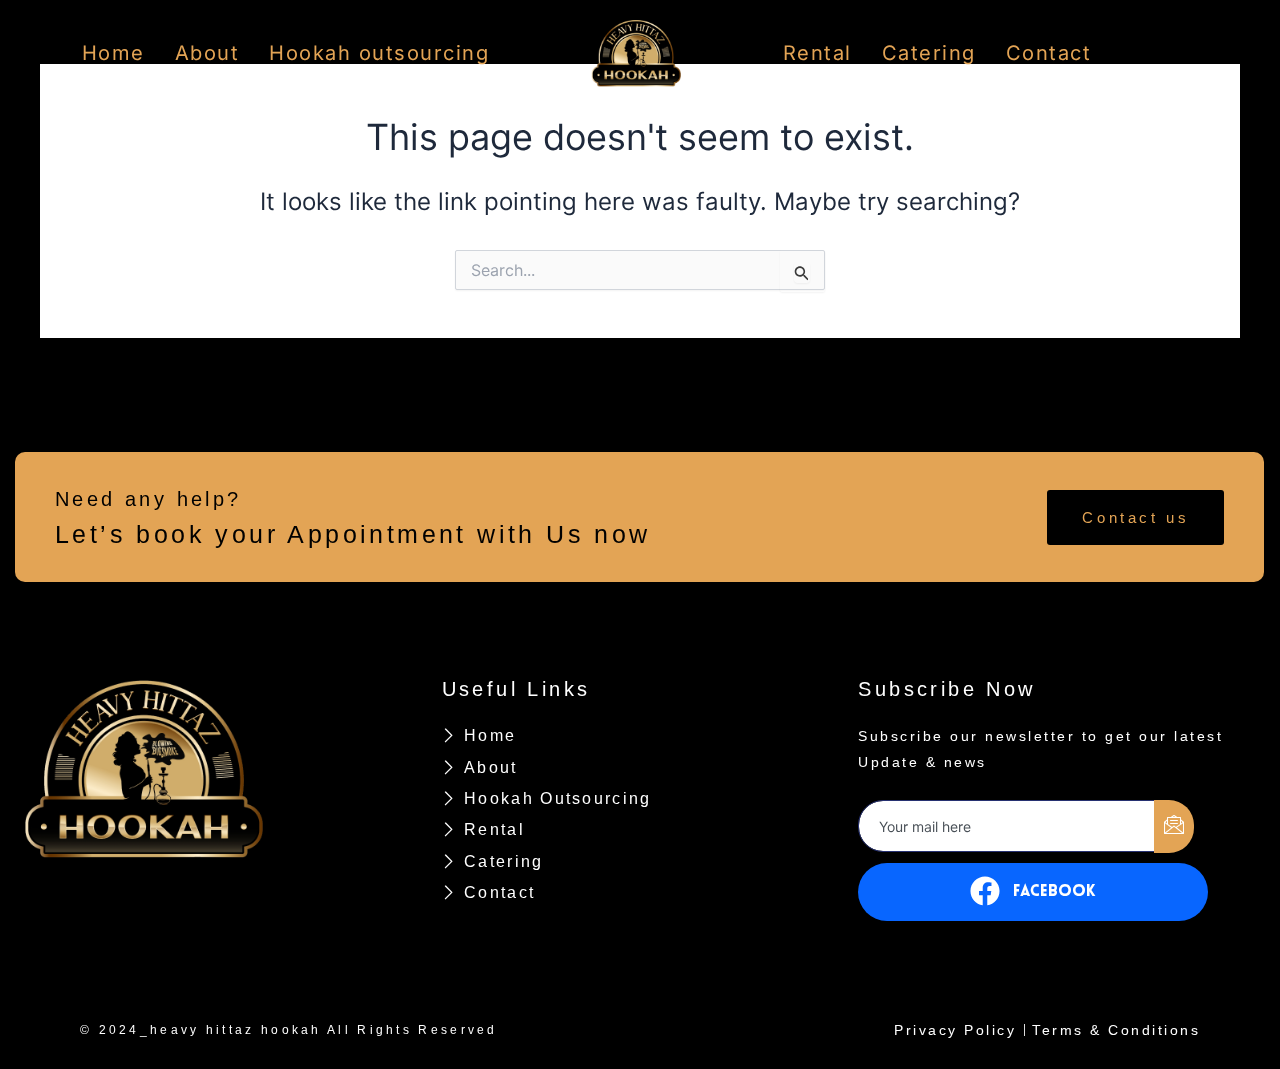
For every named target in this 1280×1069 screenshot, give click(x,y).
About (207, 53)
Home (113, 53)
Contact (1049, 53)
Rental (817, 53)
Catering (929, 53)
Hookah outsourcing (379, 53)
